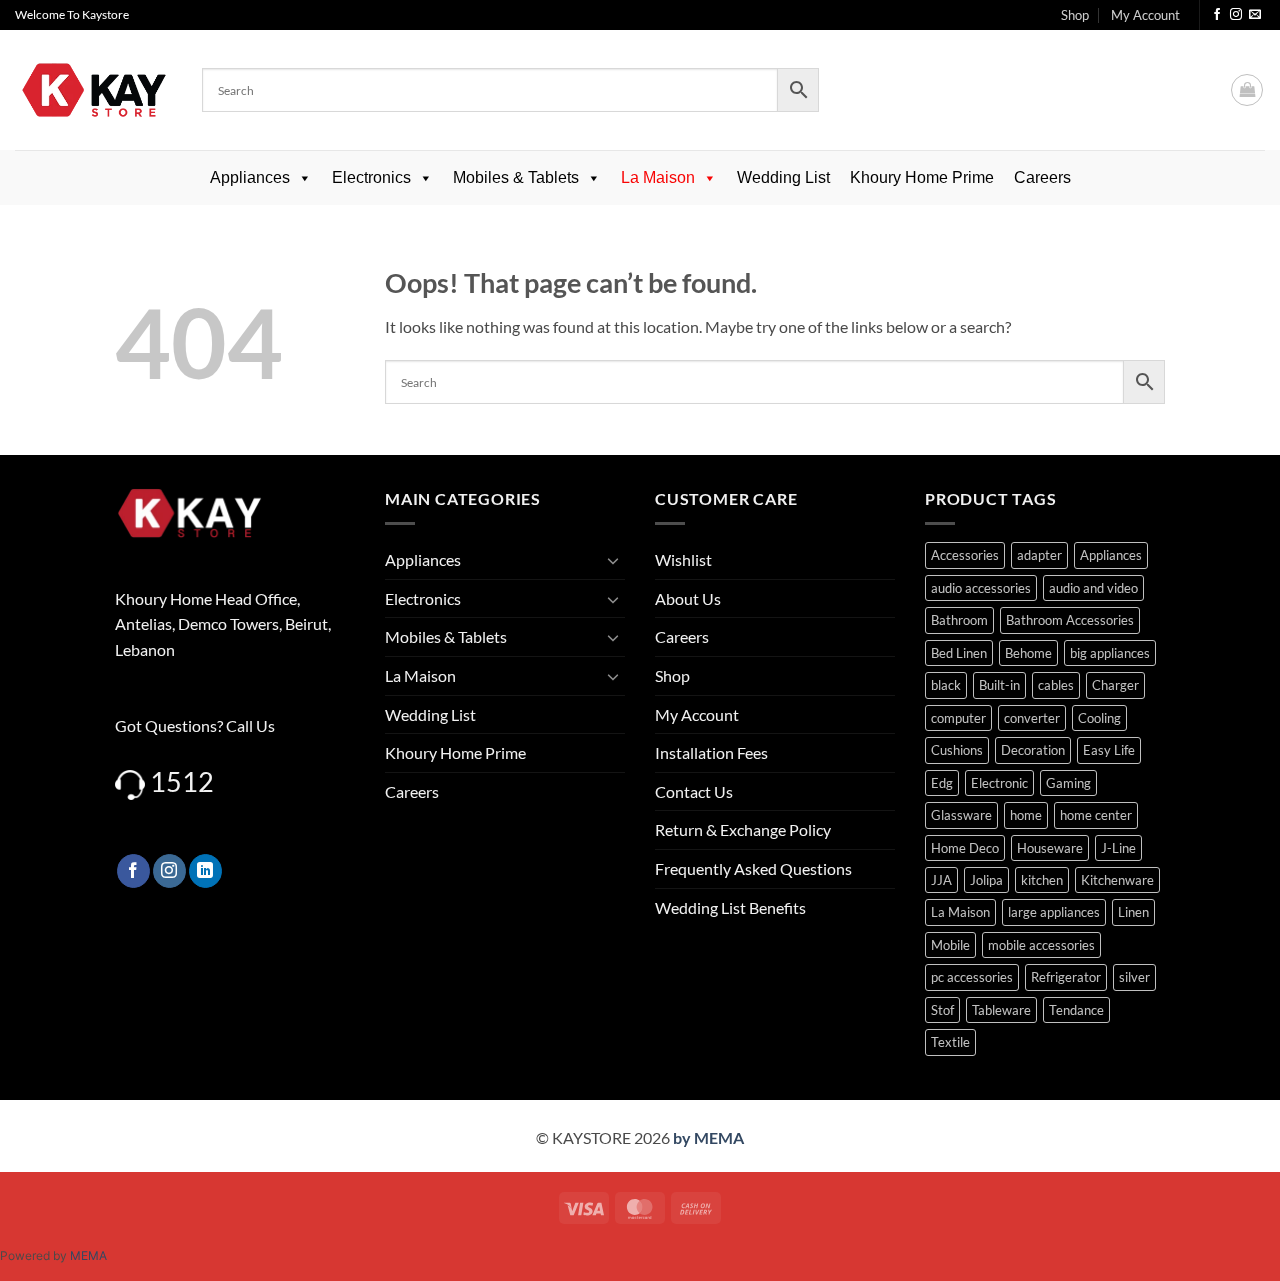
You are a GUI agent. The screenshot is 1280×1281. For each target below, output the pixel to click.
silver (1134, 977)
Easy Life (1109, 750)
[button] (1247, 90)
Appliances (250, 177)
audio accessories (981, 588)
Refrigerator (1066, 977)
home (1026, 815)
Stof (942, 1010)
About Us (688, 598)
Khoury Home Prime (922, 177)
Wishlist (683, 559)
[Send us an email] (1255, 15)
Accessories (965, 555)
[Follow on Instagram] (1236, 15)
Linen (1133, 912)
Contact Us (694, 791)
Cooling (1099, 718)
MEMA (88, 1255)
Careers (1042, 177)
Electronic (999, 783)
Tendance (1076, 1010)
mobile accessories (1041, 945)
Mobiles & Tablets (516, 177)
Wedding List (783, 177)
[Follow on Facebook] (1217, 15)
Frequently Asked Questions (753, 868)
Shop (1075, 15)
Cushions (957, 750)
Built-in (999, 685)
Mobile (950, 945)
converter (1032, 718)
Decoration (1033, 750)
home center (1096, 815)
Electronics (371, 177)
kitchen (1042, 880)
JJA (941, 880)
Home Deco (965, 848)
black (946, 685)
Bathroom (959, 620)
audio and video (1093, 588)
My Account (1145, 15)
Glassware (961, 815)
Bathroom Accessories (1070, 620)
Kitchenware (1117, 880)
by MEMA (708, 1137)
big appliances (1110, 653)
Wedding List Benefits (730, 907)
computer (958, 718)
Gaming (1068, 783)
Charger (1115, 685)
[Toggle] (613, 560)
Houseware (1050, 848)
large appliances (1054, 912)
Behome (1028, 653)
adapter (1039, 555)
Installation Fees (711, 752)
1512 (182, 781)
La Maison (658, 177)
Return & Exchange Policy (743, 829)
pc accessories (972, 977)
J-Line (1118, 848)
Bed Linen (959, 653)
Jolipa (986, 880)
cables (1056, 685)
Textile (950, 1042)
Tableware (1001, 1010)
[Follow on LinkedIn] (205, 871)
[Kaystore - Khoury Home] (93, 90)
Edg (942, 783)
